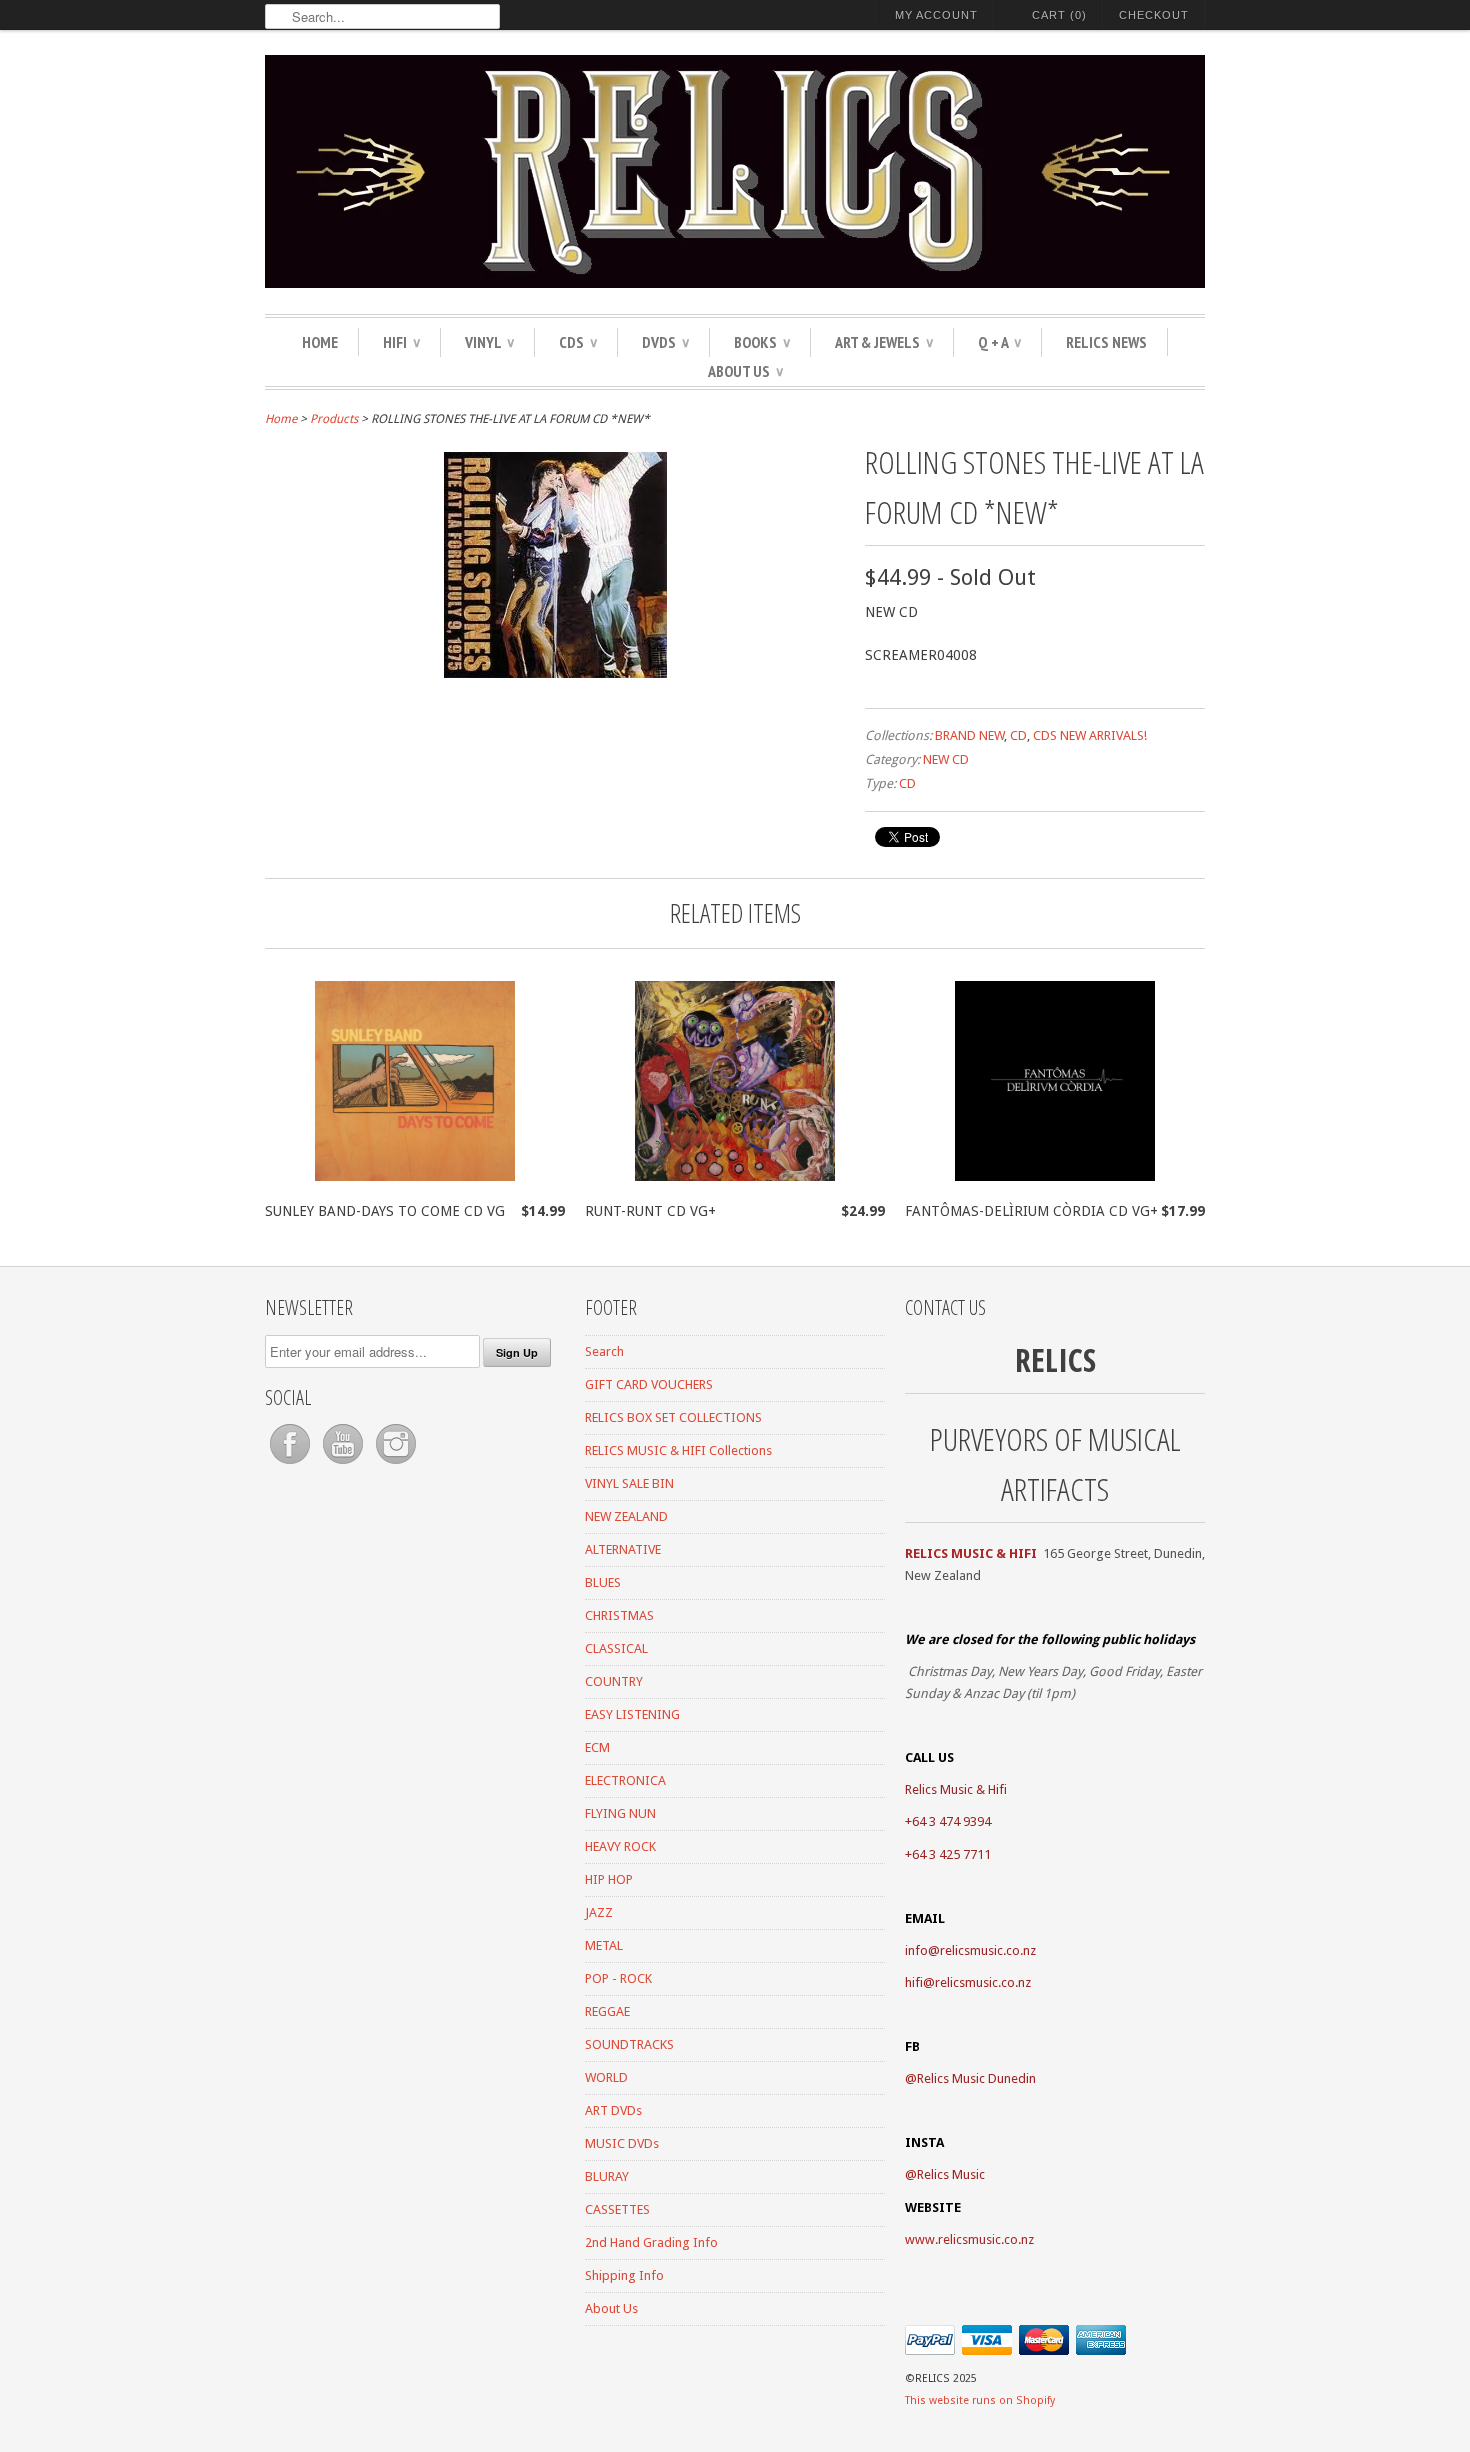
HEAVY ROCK (620, 1846)
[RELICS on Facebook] (291, 1464)
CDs (578, 342)
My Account (936, 15)
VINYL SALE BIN (629, 1483)
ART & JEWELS (884, 342)
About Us (745, 371)
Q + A (999, 342)
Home (320, 342)
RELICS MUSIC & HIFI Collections (678, 1450)
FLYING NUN (620, 1813)
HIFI (401, 342)
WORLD (606, 2077)
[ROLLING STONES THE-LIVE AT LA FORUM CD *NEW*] (555, 673)
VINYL (489, 342)
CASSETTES (617, 2209)
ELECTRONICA (625, 1780)
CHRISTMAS (619, 1615)
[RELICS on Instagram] (396, 1464)
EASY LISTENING (632, 1714)
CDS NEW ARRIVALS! (1090, 735)
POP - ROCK (618, 1978)
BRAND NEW (969, 735)
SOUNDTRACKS (629, 2044)
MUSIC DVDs (622, 2143)
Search (604, 1351)
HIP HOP (609, 1879)
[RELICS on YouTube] (344, 1464)
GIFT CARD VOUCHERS (649, 1384)
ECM (597, 1747)
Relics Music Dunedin (976, 2078)
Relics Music (951, 2174)
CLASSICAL (616, 1648)
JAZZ (599, 1912)
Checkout (1154, 15)
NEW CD (946, 759)
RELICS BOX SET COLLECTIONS (673, 1417)
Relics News (1106, 342)
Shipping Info (624, 2275)
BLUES (603, 1582)
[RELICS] (735, 174)
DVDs (665, 342)
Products (334, 419)
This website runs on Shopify (980, 2400)
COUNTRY (614, 1681)
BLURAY (607, 2176)
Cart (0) (1059, 15)
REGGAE (607, 2011)
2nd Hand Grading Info (651, 2242)
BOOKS (762, 342)
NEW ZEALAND (626, 1516)
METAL (604, 1945)
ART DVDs (613, 2110)
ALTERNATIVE (623, 1549)
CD (1018, 735)
